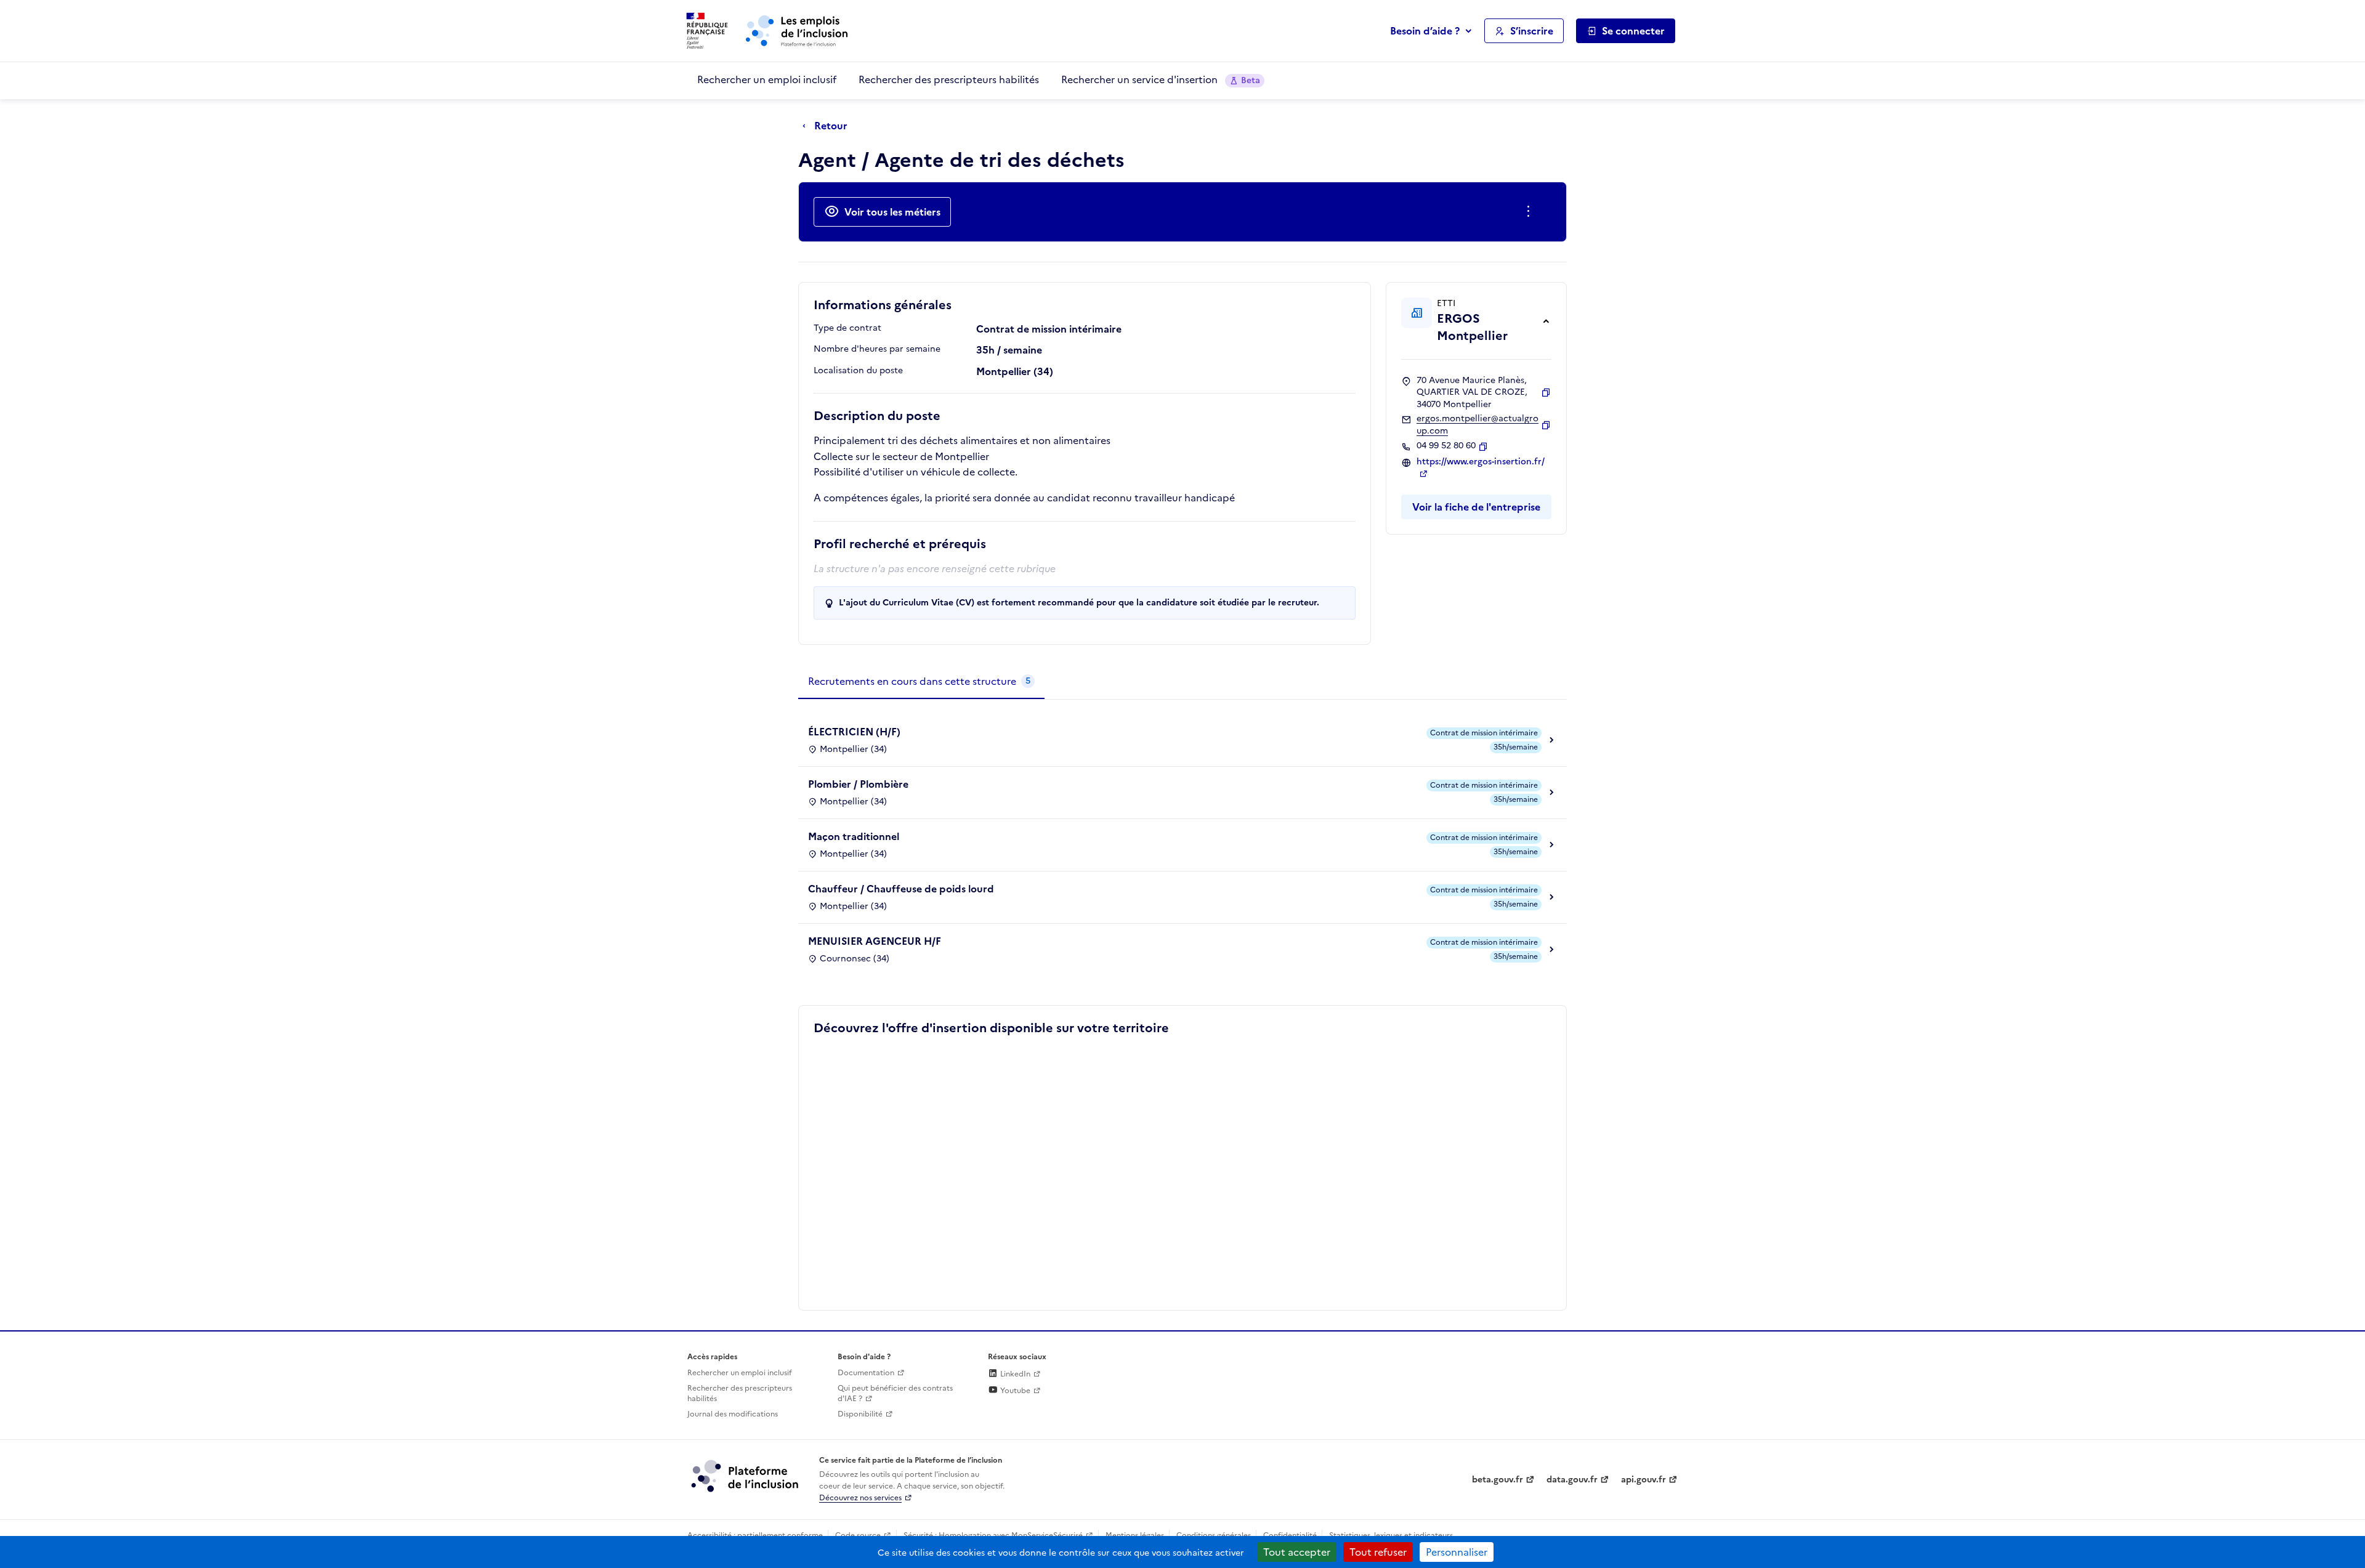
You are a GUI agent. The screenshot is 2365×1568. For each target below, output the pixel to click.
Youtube (1014, 1391)
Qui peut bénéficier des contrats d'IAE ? (895, 1393)
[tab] (921, 682)
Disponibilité (860, 1414)
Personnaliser (1457, 1552)
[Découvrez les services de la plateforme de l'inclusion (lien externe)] (746, 1476)
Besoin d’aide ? (1425, 31)
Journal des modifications (733, 1414)
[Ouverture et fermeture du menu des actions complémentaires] (1531, 212)
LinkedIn (1014, 1374)
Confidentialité (1290, 1535)
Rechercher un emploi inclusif (767, 79)
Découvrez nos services (860, 1498)
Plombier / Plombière (858, 784)
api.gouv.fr (1643, 1480)
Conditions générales (1214, 1535)
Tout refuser (1378, 1552)
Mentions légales (1135, 1535)
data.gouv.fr (1572, 1480)
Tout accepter (1297, 1552)
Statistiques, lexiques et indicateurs (1391, 1535)
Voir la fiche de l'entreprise (1476, 507)
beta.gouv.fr (1498, 1480)
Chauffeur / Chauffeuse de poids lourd (901, 889)
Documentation (866, 1373)
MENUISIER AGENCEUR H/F (875, 941)
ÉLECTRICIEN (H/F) (854, 732)
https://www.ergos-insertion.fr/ (1481, 462)
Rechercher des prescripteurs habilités (949, 79)
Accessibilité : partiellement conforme (755, 1535)
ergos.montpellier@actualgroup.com (1478, 425)
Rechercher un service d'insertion (1161, 79)
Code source (858, 1535)
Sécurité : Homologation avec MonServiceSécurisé (993, 1535)
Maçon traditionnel (854, 836)
